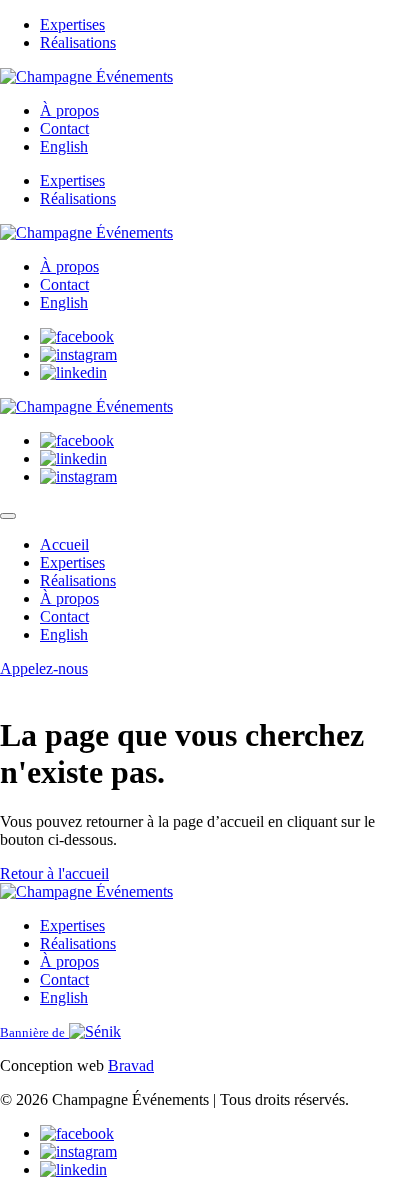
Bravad (131, 1065)
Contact (64, 128)
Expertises (72, 24)
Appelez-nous (44, 668)
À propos (69, 110)
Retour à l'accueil (54, 873)
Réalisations (78, 42)
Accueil (64, 544)
